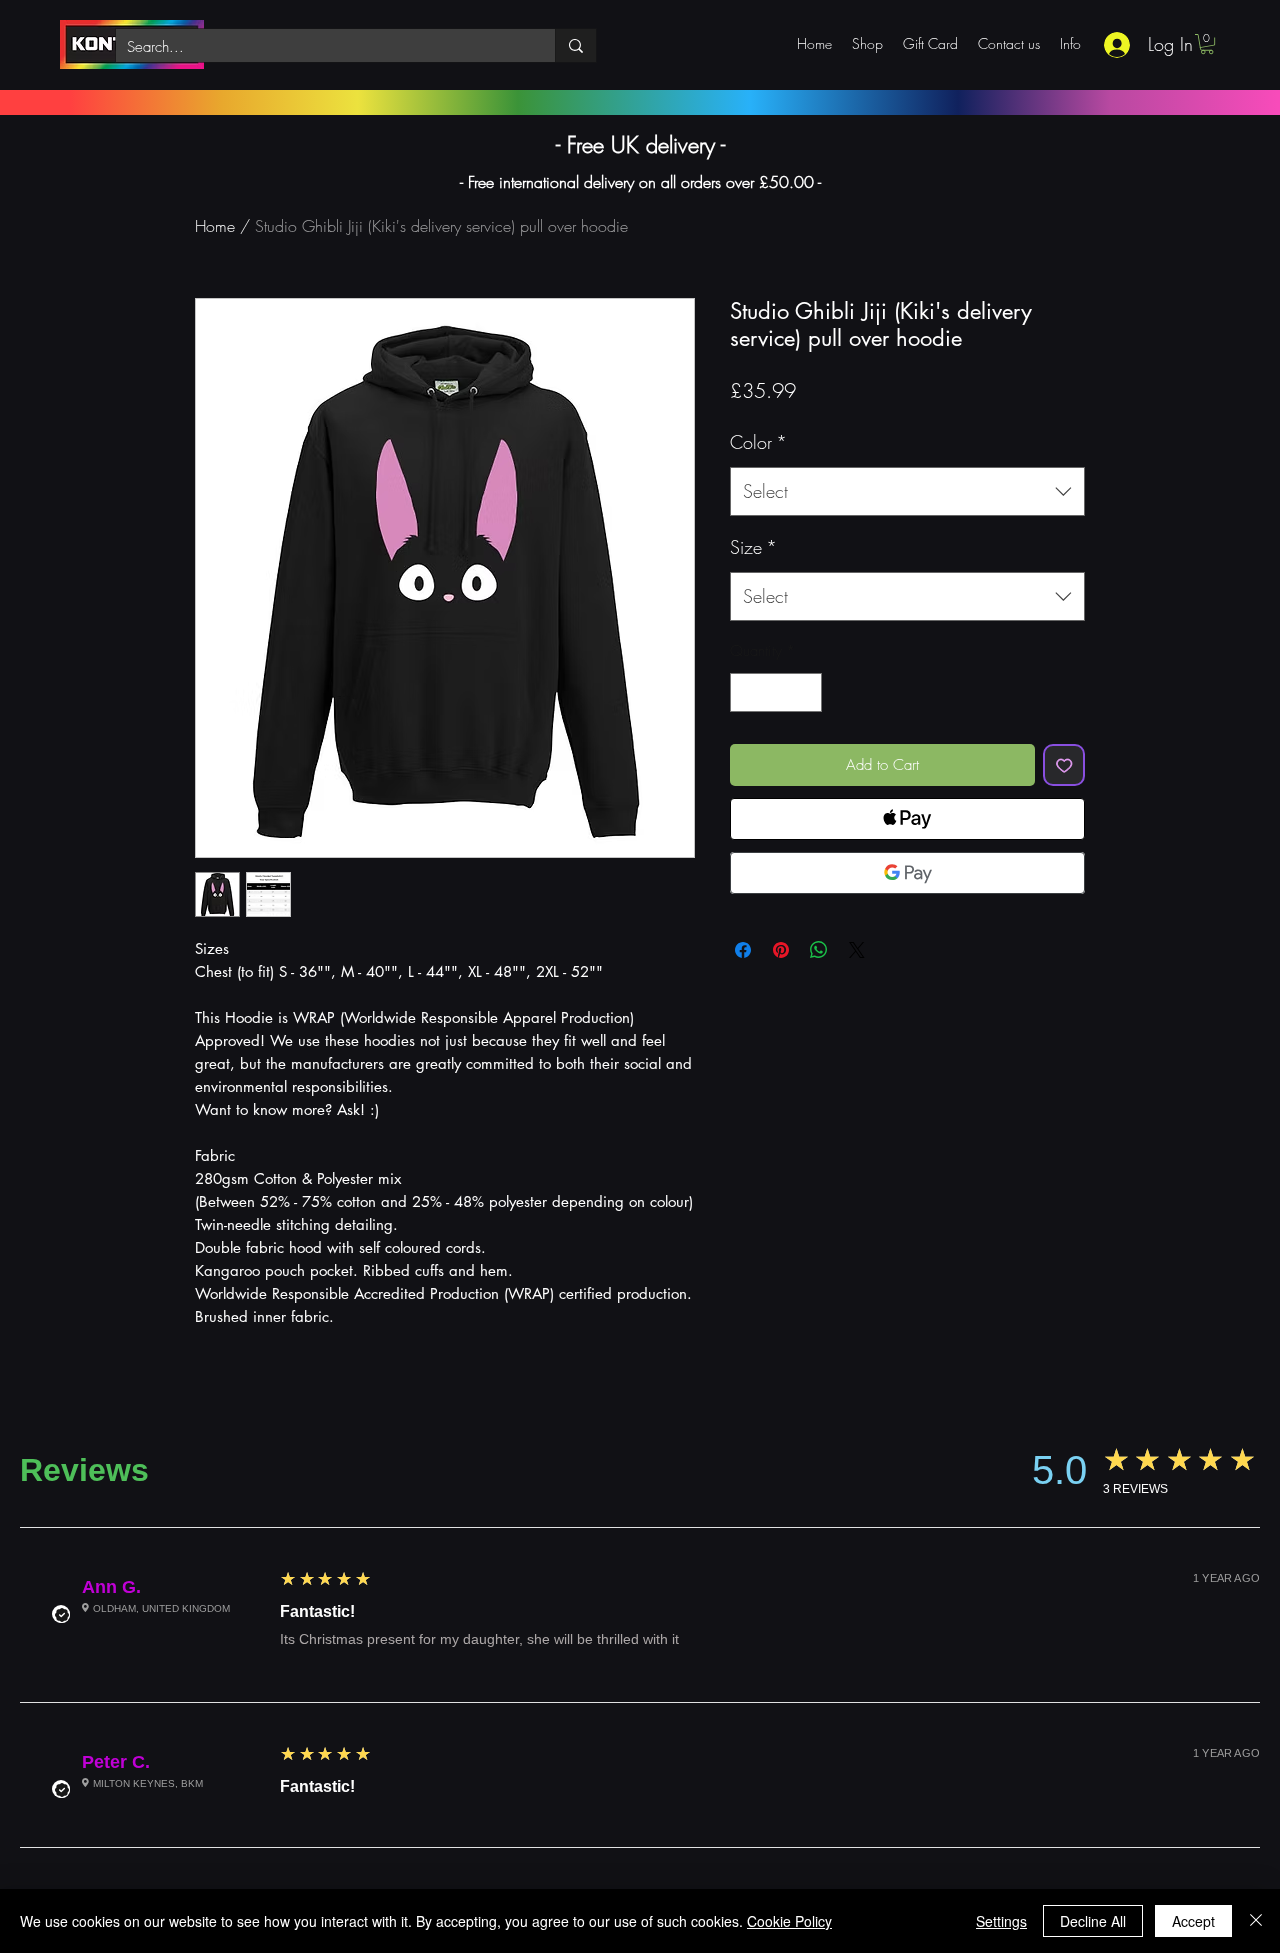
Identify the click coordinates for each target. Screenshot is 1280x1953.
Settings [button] (1001, 1921)
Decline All (1093, 1921)
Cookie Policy (789, 1921)
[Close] (1256, 1921)
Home (215, 226)
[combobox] (907, 492)
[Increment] (806, 692)
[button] (1207, 44)
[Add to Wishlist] (1064, 765)
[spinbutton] (776, 692)
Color (758, 442)
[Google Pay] (907, 873)
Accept (1193, 1921)
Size (753, 547)
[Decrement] (746, 692)
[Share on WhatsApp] (819, 950)
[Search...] (575, 45)
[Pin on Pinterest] (781, 950)
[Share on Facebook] (743, 950)
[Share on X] (857, 950)
